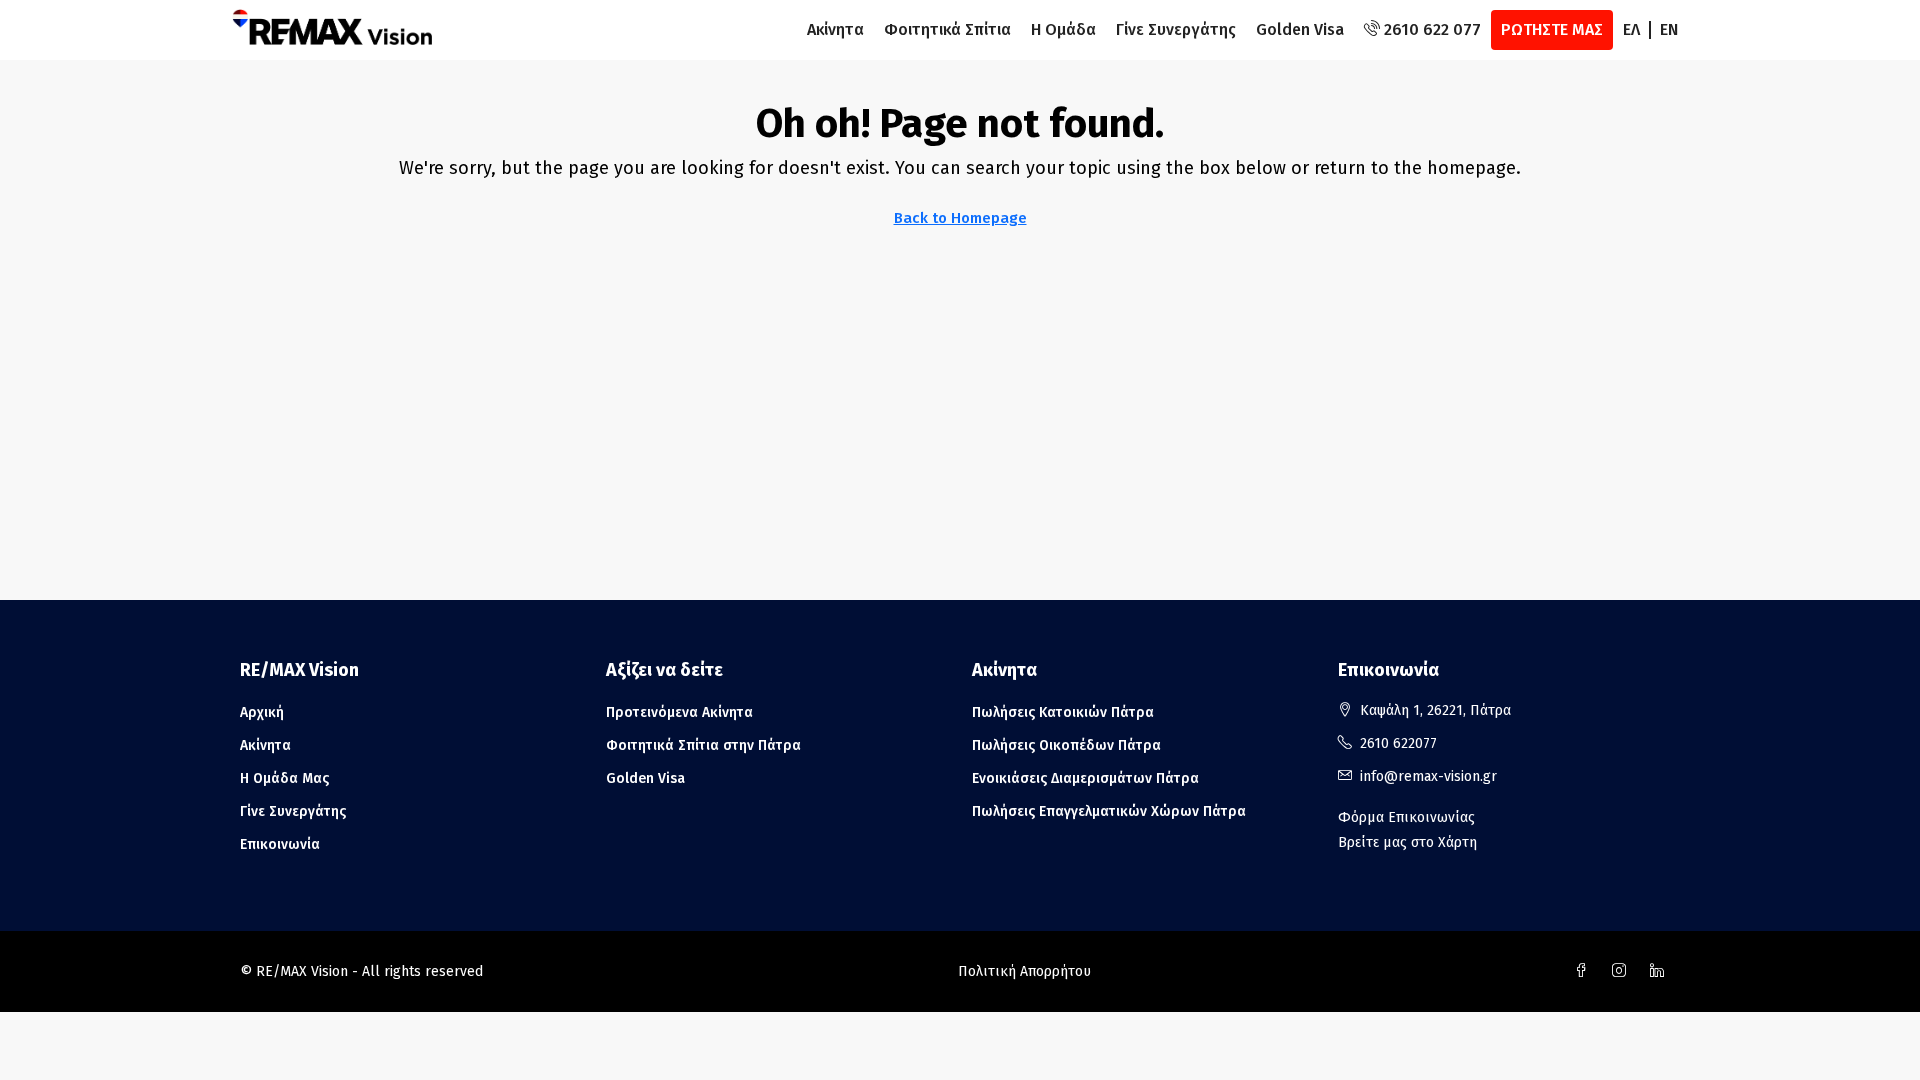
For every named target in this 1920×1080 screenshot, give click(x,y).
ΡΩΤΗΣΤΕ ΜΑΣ (1552, 29)
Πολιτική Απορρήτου (1024, 971)
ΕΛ (1631, 29)
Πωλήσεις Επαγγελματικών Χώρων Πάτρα (1109, 811)
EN (1669, 29)
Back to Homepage (960, 218)
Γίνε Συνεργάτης (1176, 29)
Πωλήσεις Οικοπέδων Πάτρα (1066, 745)
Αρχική (262, 712)
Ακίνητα (835, 29)
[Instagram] (1623, 971)
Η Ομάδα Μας (284, 778)
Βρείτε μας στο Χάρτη (1407, 842)
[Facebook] (1585, 971)
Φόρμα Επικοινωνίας (1406, 817)
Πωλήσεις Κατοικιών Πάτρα (1063, 712)
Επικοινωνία (280, 844)
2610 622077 (1398, 743)
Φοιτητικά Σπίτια (947, 29)
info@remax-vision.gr (1428, 776)
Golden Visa (1300, 29)
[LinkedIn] (1661, 971)
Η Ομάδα (1063, 29)
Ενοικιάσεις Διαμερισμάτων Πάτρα (1085, 778)
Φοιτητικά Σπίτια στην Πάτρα (703, 745)
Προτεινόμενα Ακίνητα (679, 712)
